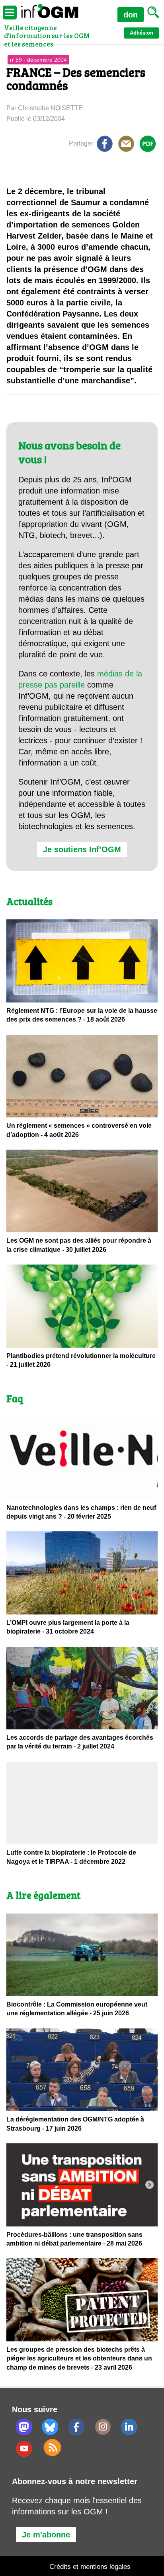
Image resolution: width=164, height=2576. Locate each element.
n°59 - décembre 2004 (38, 60)
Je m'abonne (46, 2535)
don (131, 15)
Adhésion (142, 33)
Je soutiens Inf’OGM (82, 849)
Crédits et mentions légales (90, 2567)
